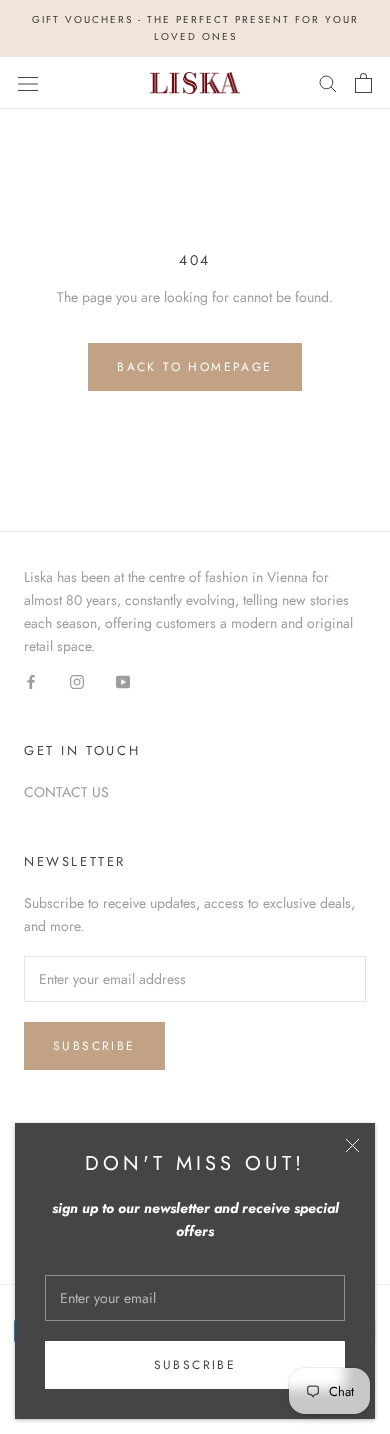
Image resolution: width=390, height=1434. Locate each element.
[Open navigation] (28, 83)
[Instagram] (77, 680)
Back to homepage (194, 367)
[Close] (352, 1145)
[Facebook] (31, 680)
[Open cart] (363, 83)
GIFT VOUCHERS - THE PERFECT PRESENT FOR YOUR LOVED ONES (195, 28)
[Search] (328, 82)
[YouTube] (123, 680)
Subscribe (195, 1365)
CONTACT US (66, 792)
